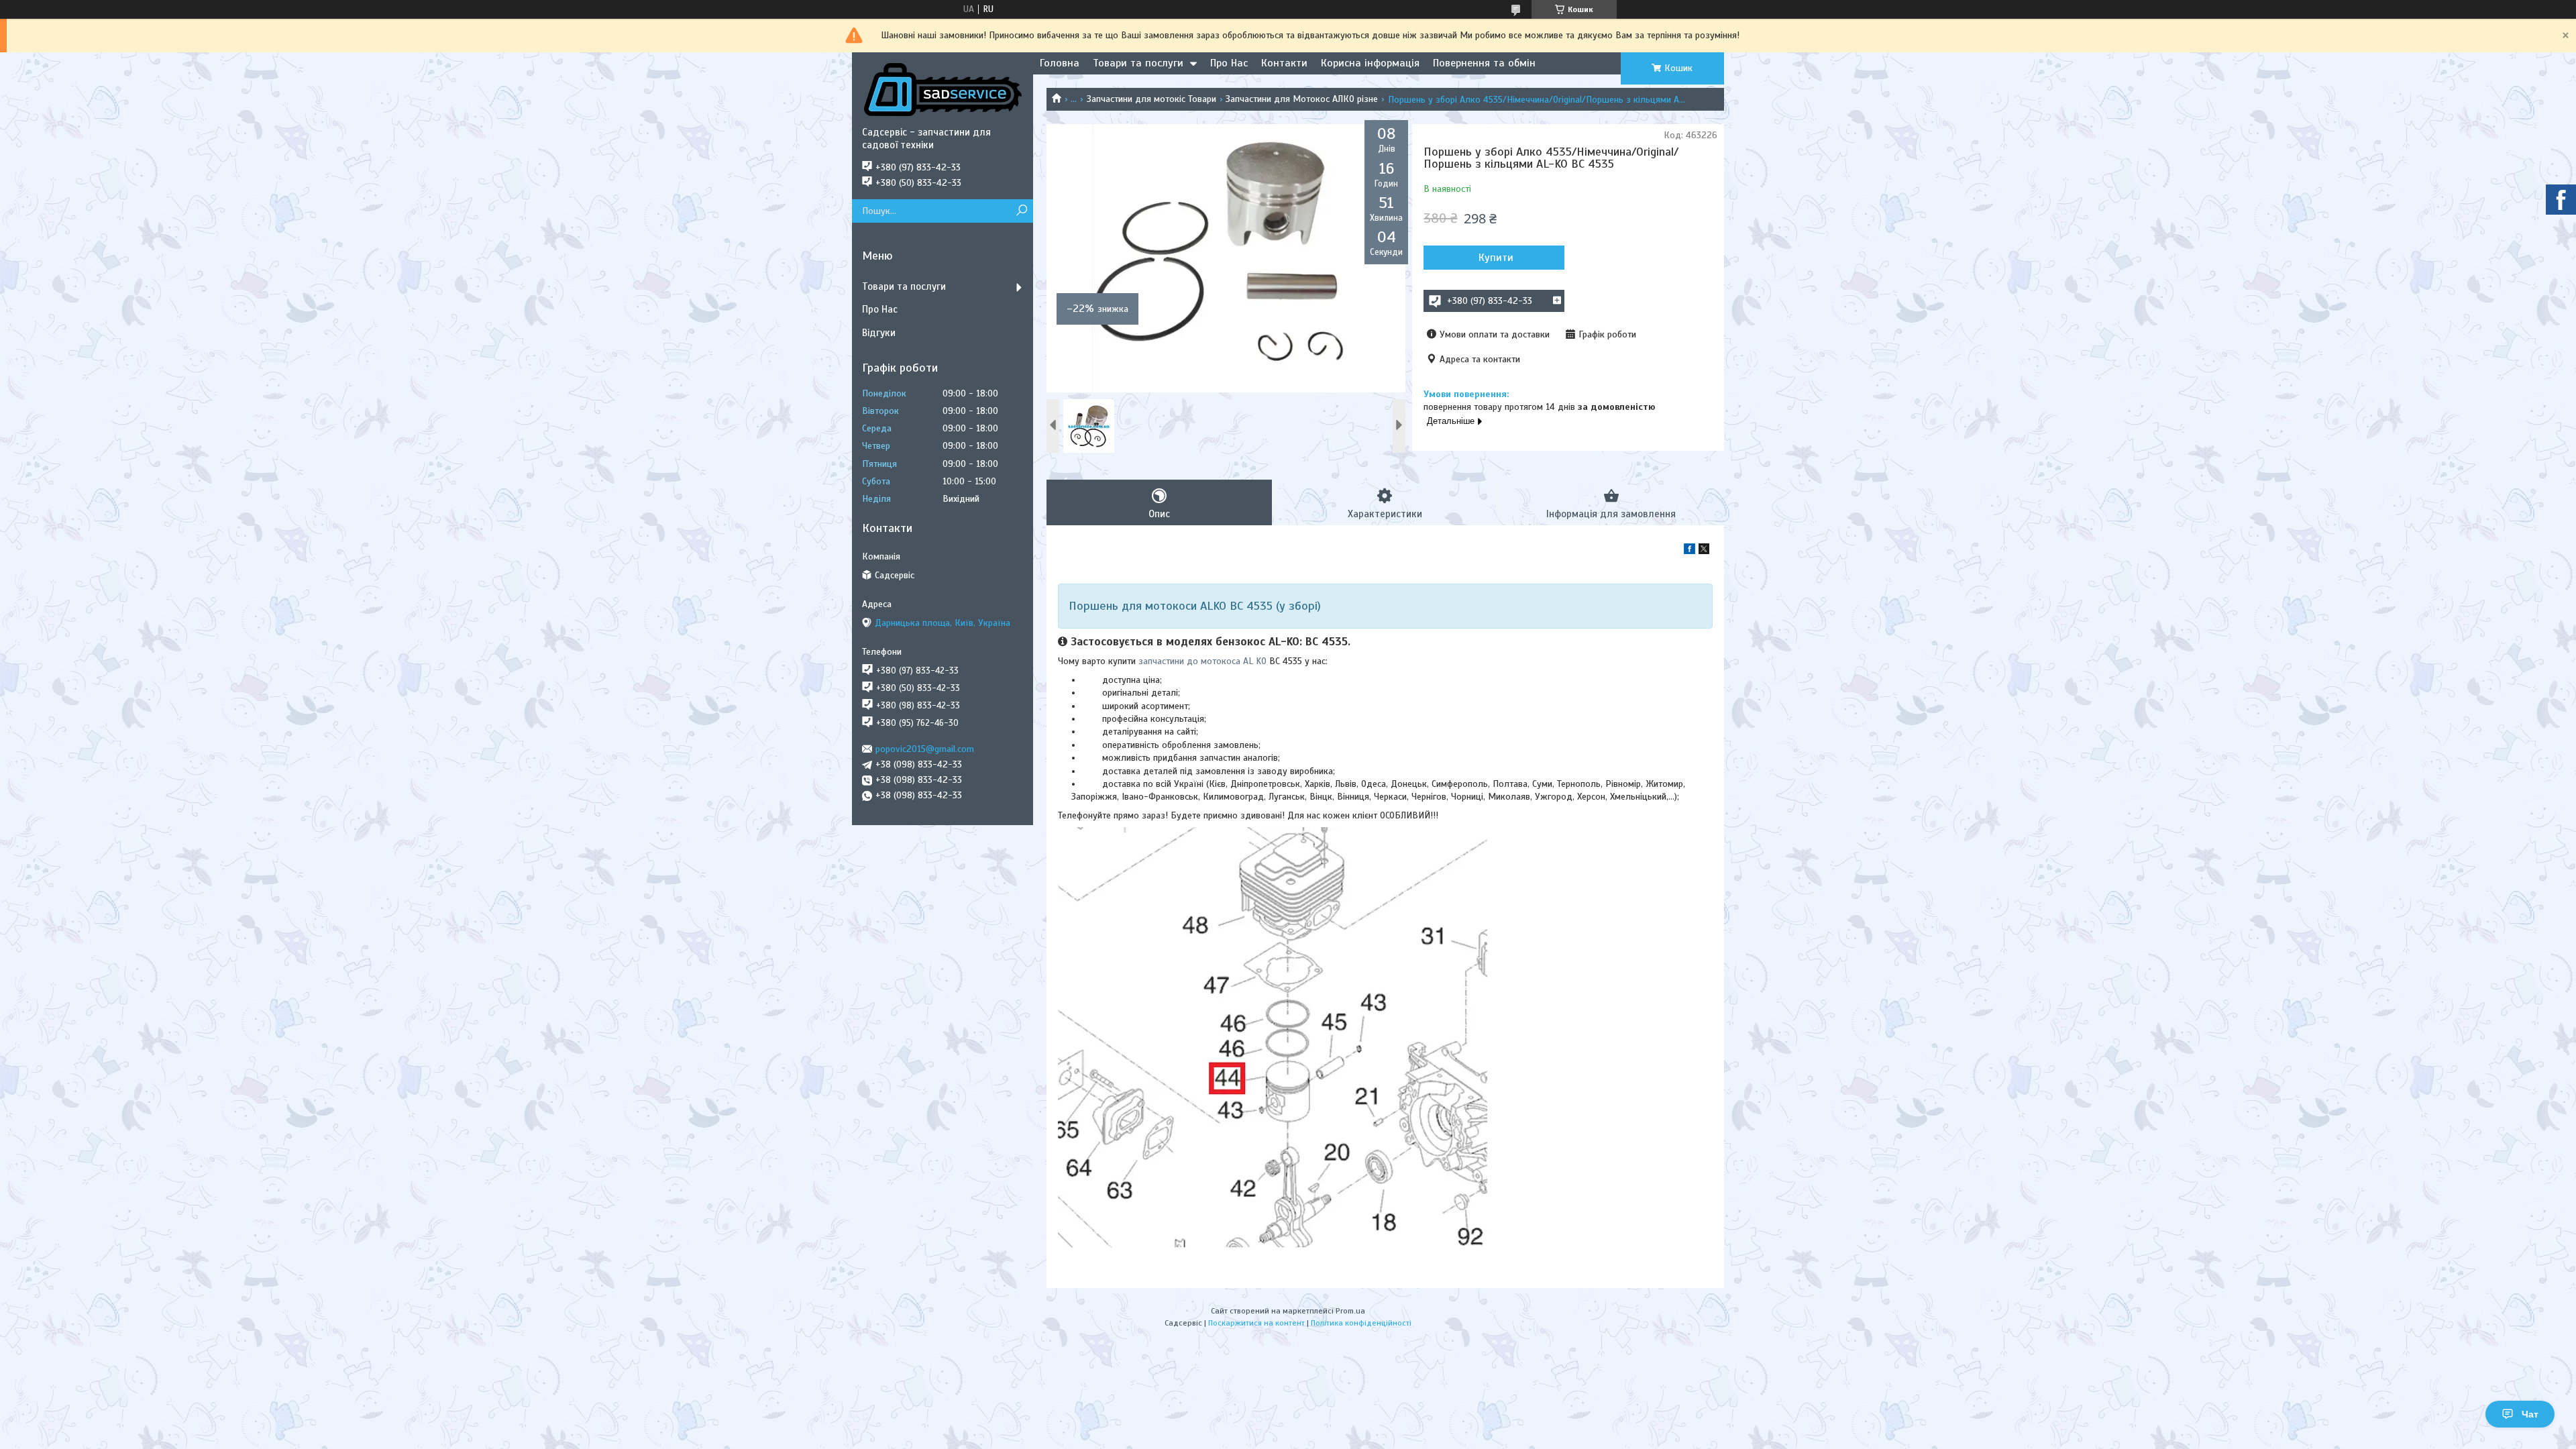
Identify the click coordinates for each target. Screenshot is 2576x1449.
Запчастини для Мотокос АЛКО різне (1302, 99)
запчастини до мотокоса (1191, 661)
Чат (2530, 1414)
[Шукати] (1021, 211)
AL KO (1255, 661)
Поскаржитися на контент (1256, 1323)
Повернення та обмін (1484, 63)
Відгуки (879, 333)
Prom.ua (1350, 1311)
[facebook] (1689, 551)
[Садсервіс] (943, 89)
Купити (1496, 258)
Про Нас (1229, 63)
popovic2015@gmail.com (925, 749)
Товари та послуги (1138, 63)
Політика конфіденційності (1361, 1323)
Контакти (1284, 63)
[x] (1704, 551)
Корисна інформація (1370, 63)
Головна (1060, 63)
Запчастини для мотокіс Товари (1151, 99)
